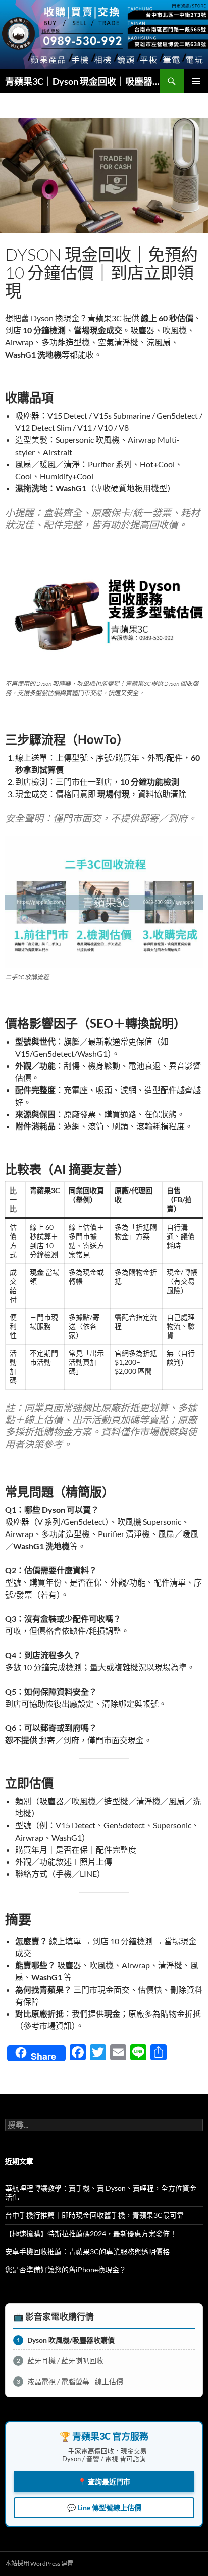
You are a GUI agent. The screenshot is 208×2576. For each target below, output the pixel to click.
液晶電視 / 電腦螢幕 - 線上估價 (70, 2381)
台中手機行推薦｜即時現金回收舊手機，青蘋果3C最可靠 (94, 2215)
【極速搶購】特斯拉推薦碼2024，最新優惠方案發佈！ (91, 2233)
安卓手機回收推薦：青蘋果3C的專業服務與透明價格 (87, 2251)
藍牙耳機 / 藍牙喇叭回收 (60, 2361)
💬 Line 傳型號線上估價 (104, 2508)
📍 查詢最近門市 (104, 2481)
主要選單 (196, 81)
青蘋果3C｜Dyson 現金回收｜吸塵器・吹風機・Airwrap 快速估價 (82, 81)
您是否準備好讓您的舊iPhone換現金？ (66, 2270)
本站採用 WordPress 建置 (39, 2564)
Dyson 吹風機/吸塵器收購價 (66, 2340)
